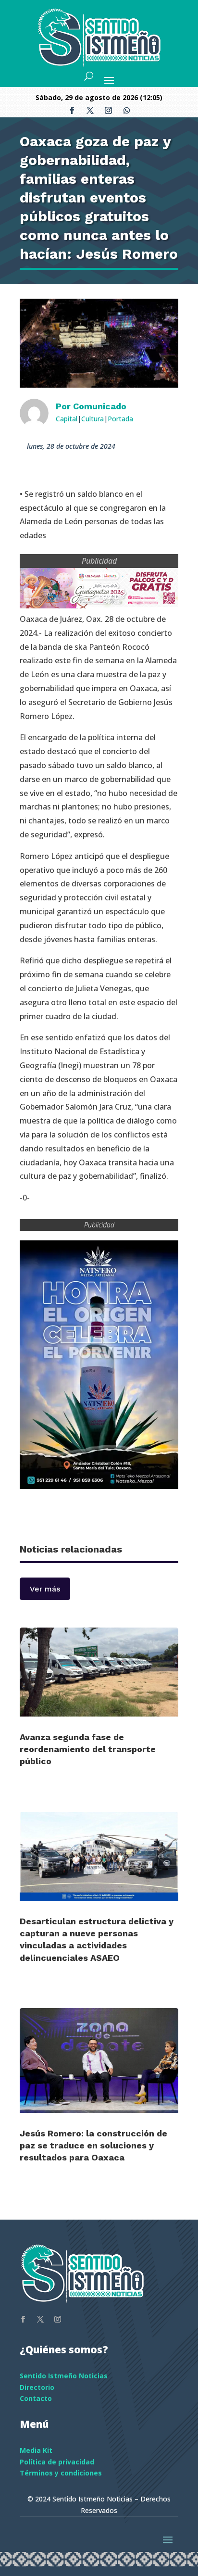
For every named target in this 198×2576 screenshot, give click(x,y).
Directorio (37, 2387)
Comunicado (100, 406)
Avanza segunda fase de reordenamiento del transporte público (88, 1749)
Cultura (93, 419)
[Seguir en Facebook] (72, 111)
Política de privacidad (57, 2462)
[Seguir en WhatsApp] (126, 111)
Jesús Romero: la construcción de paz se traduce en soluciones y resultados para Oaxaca (93, 2145)
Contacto (36, 2398)
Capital (67, 419)
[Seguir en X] (90, 111)
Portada (120, 419)
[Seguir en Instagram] (108, 111)
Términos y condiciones (61, 2473)
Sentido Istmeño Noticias (64, 2376)
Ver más (45, 1589)
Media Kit (36, 2450)
